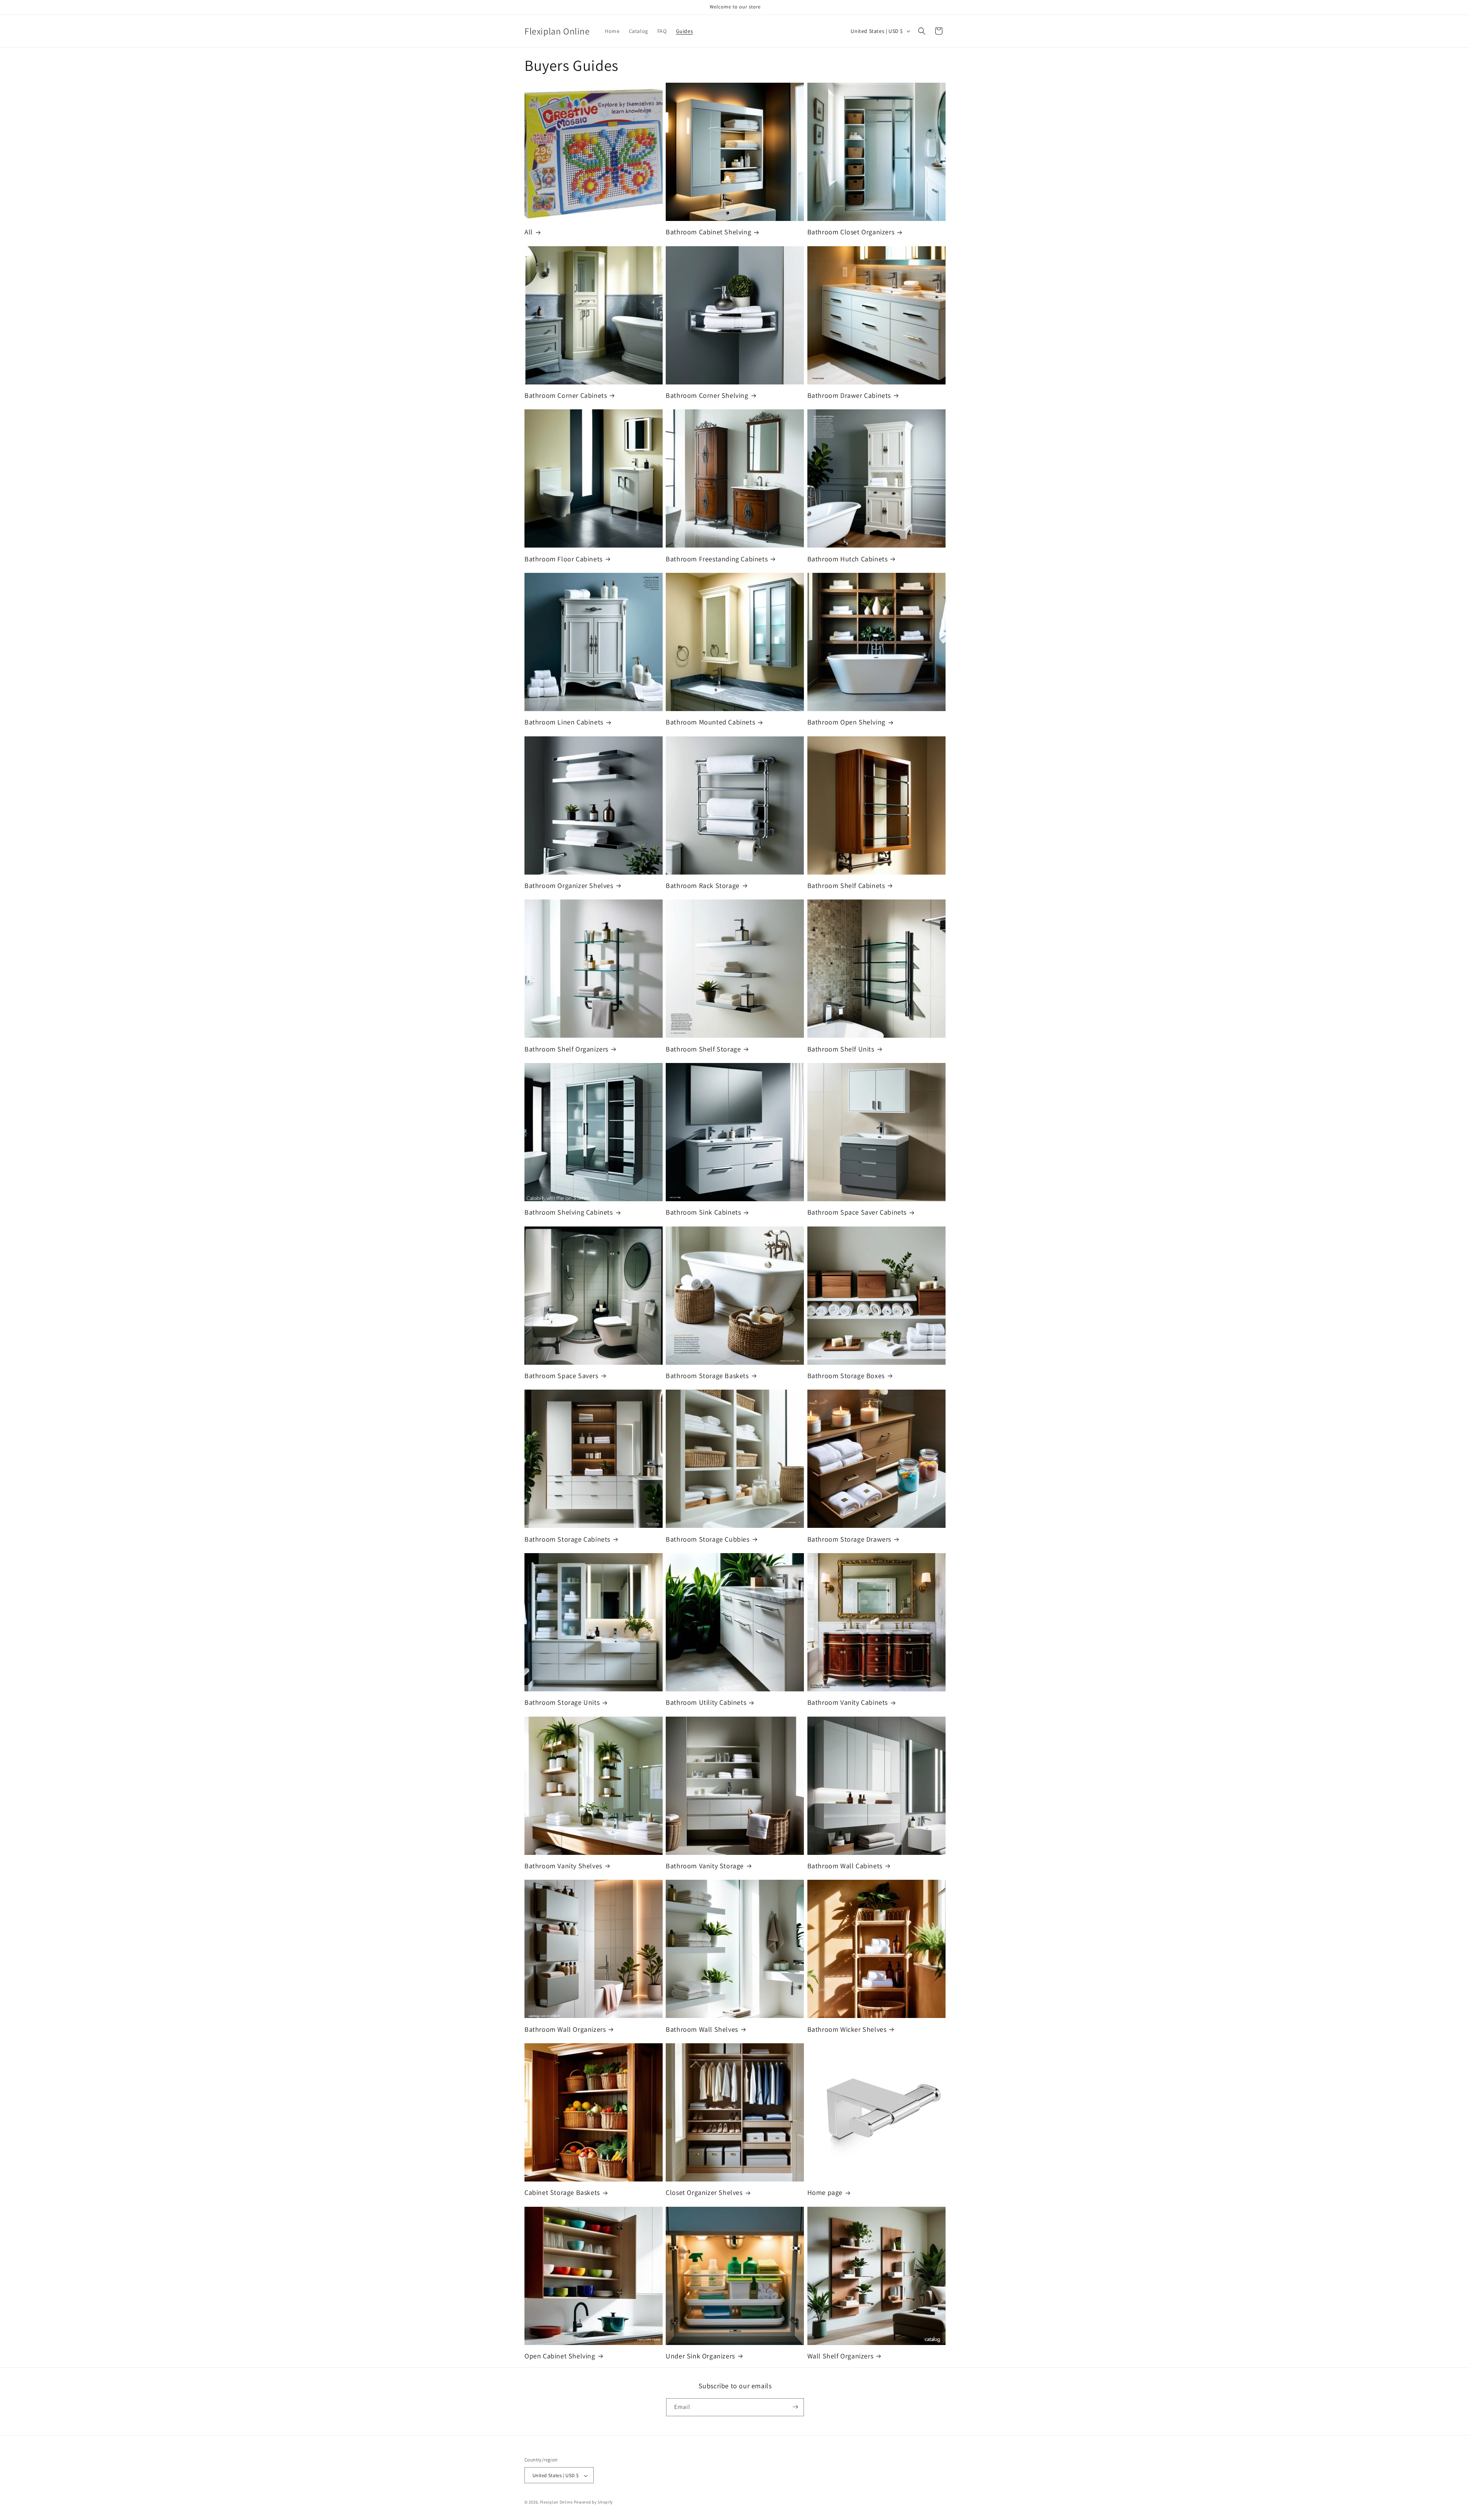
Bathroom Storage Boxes (846, 1376)
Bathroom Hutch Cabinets (848, 559)
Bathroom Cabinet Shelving (708, 232)
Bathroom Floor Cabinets (563, 559)
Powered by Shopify (594, 2502)
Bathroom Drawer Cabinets (849, 395)
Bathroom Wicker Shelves (847, 2029)
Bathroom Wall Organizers (565, 2029)
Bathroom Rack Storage (703, 886)
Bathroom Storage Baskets (707, 1376)
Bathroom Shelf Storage (703, 1049)
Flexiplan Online (556, 2502)
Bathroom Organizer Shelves (569, 886)
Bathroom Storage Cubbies (707, 1539)
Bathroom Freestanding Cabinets (717, 559)
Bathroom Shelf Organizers (566, 1049)
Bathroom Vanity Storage (705, 1866)
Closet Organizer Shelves (704, 2192)
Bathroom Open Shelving (846, 722)
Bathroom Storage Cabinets (567, 1539)
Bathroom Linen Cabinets (564, 722)
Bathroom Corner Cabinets (566, 395)
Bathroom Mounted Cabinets (710, 722)
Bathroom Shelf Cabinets (846, 886)
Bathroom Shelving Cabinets (569, 1212)
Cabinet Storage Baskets (562, 2192)
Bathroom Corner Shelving (707, 395)
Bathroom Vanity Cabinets (848, 1702)
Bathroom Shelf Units (841, 1049)
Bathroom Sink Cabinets (703, 1212)
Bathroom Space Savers (561, 1376)
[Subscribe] (795, 2407)
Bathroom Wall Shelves (702, 2029)
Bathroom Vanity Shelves (563, 1866)
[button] (922, 31)
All (529, 232)
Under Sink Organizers (700, 2356)
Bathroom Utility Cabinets (706, 1702)
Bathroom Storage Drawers (849, 1539)
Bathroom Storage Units (562, 1702)
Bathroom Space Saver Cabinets (857, 1212)
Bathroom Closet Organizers (851, 232)
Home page (825, 2192)
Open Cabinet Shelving (560, 2356)
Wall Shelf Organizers (840, 2356)
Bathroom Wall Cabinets (845, 1866)
